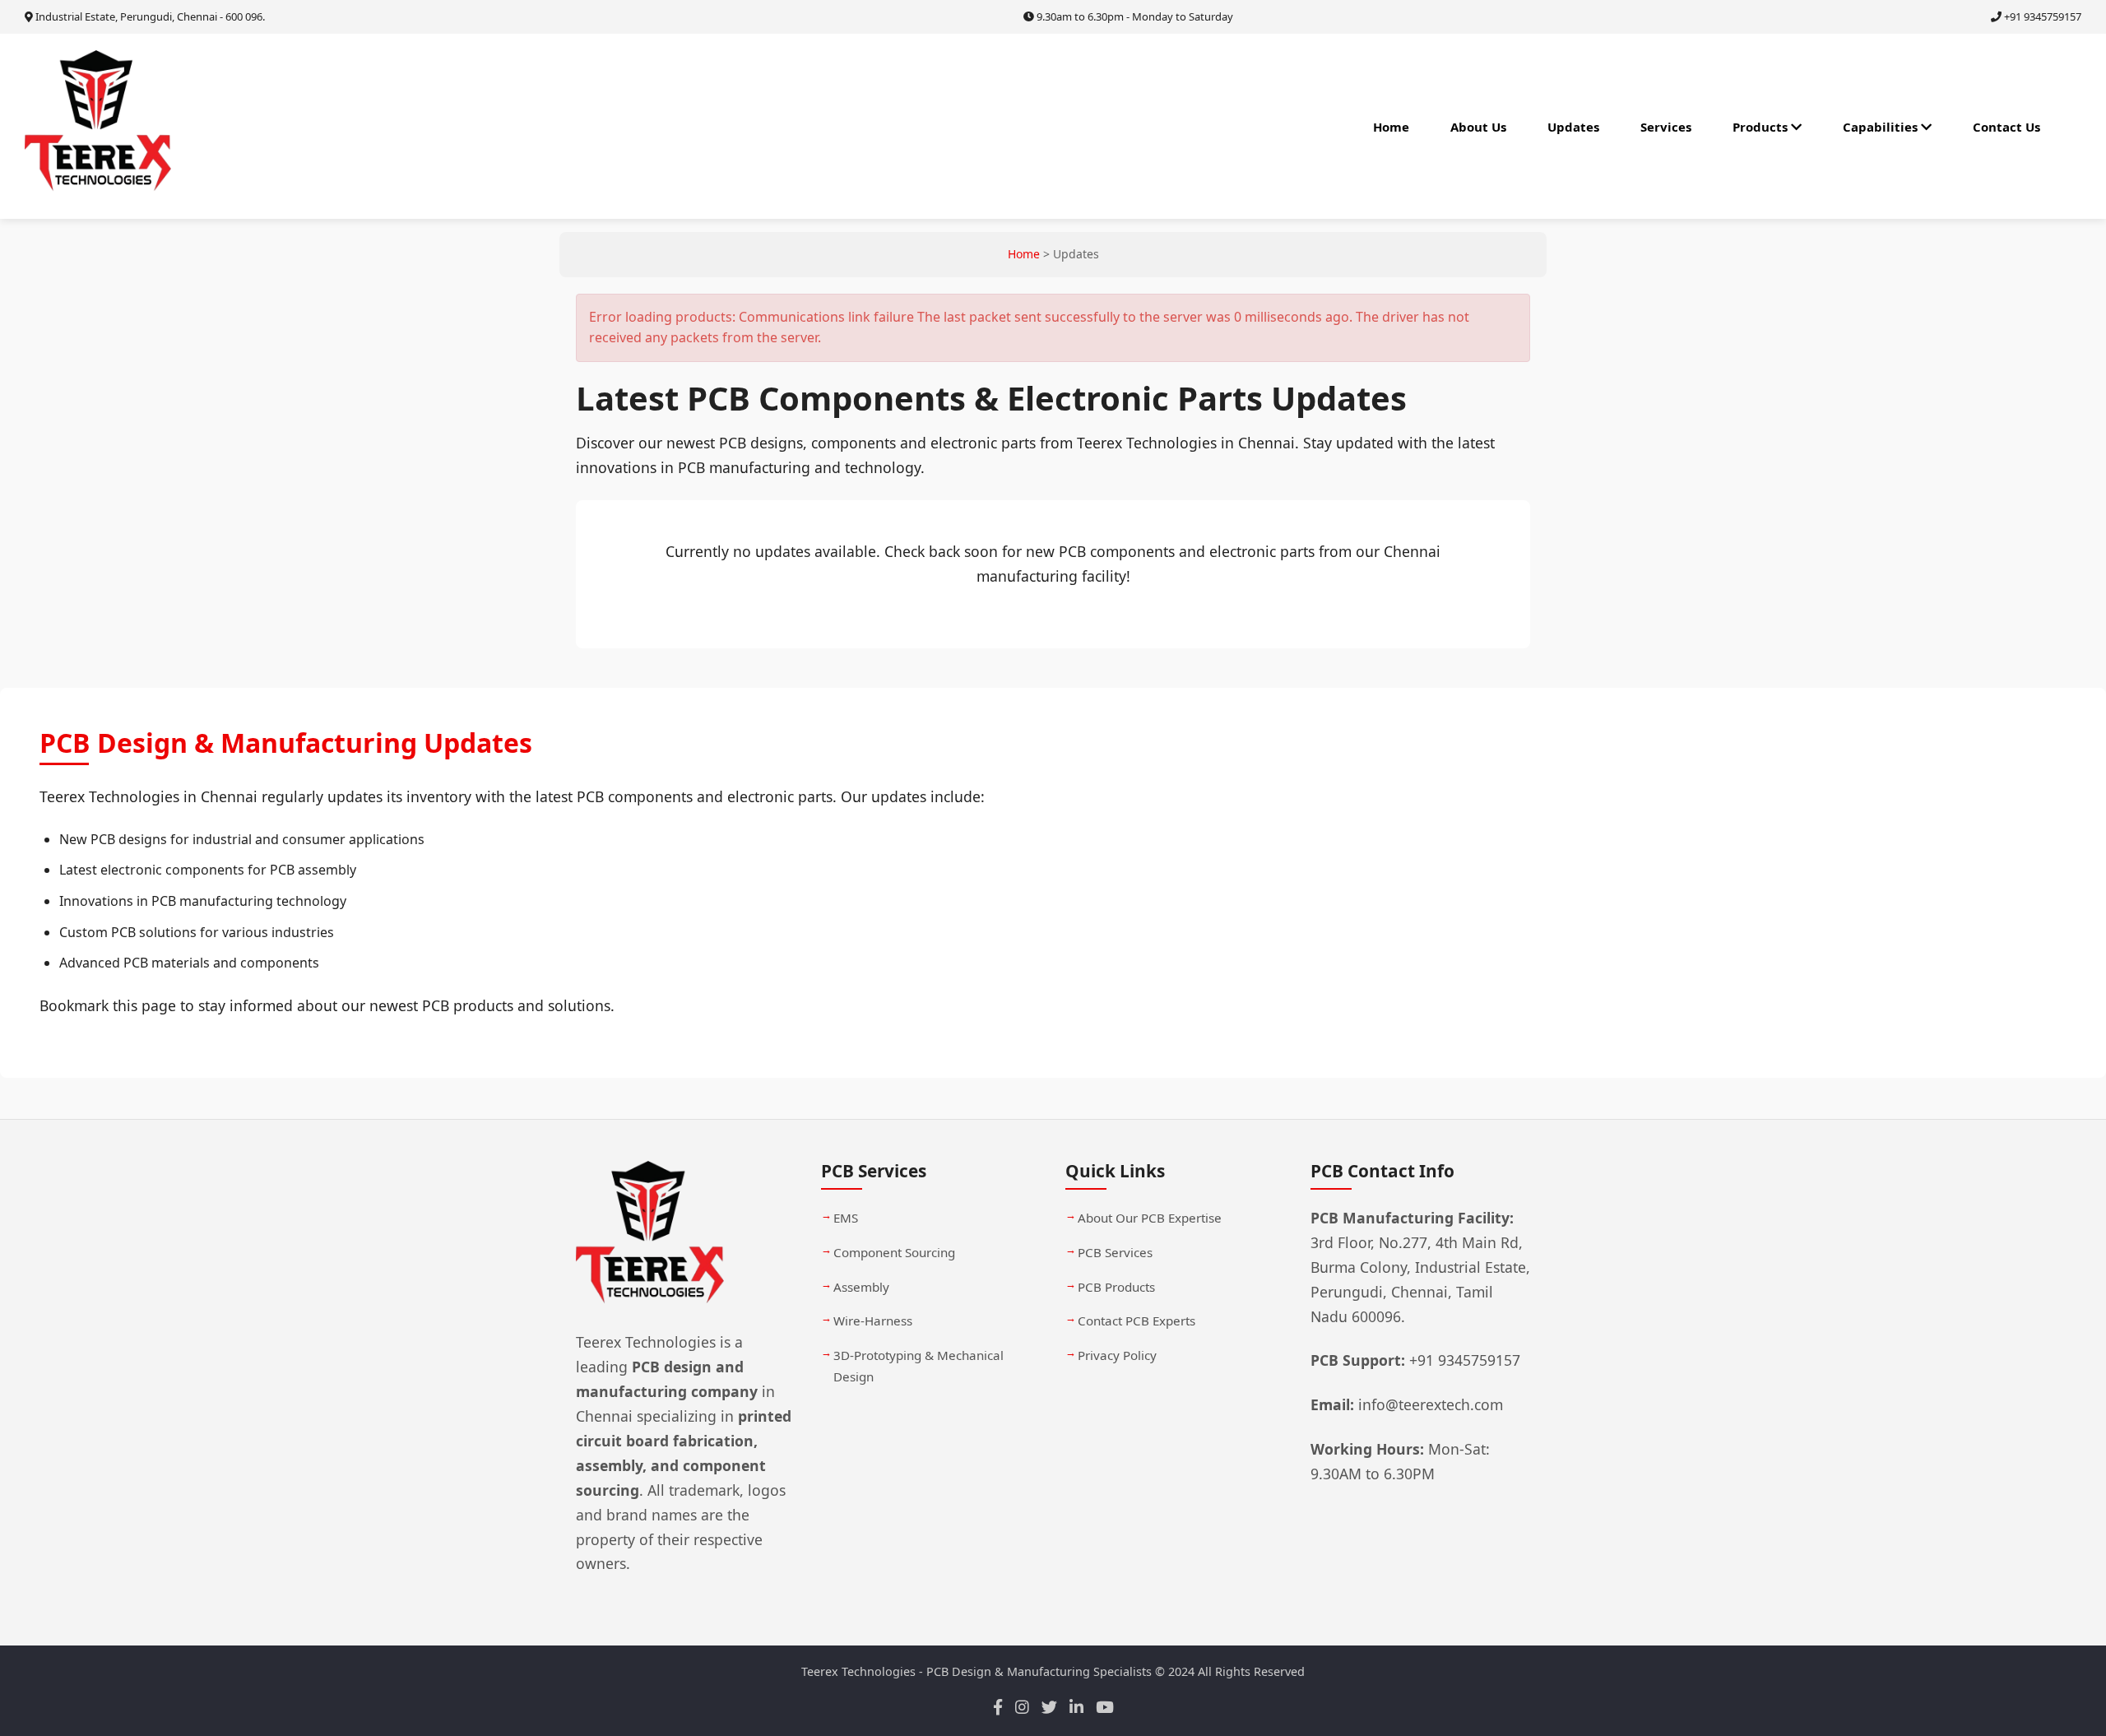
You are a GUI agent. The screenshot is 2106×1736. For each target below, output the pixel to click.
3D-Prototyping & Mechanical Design (918, 1366)
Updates (1573, 127)
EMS (846, 1218)
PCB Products (1116, 1286)
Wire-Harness (873, 1321)
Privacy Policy (1117, 1355)
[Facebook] (998, 1708)
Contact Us (2006, 127)
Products (1762, 127)
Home (1391, 127)
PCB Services (1115, 1252)
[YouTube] (1105, 1708)
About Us (1478, 127)
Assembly (861, 1286)
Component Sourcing (894, 1252)
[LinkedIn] (1076, 1708)
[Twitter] (1049, 1708)
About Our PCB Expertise (1150, 1218)
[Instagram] (1022, 1708)
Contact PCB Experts (1136, 1321)
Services (1666, 127)
